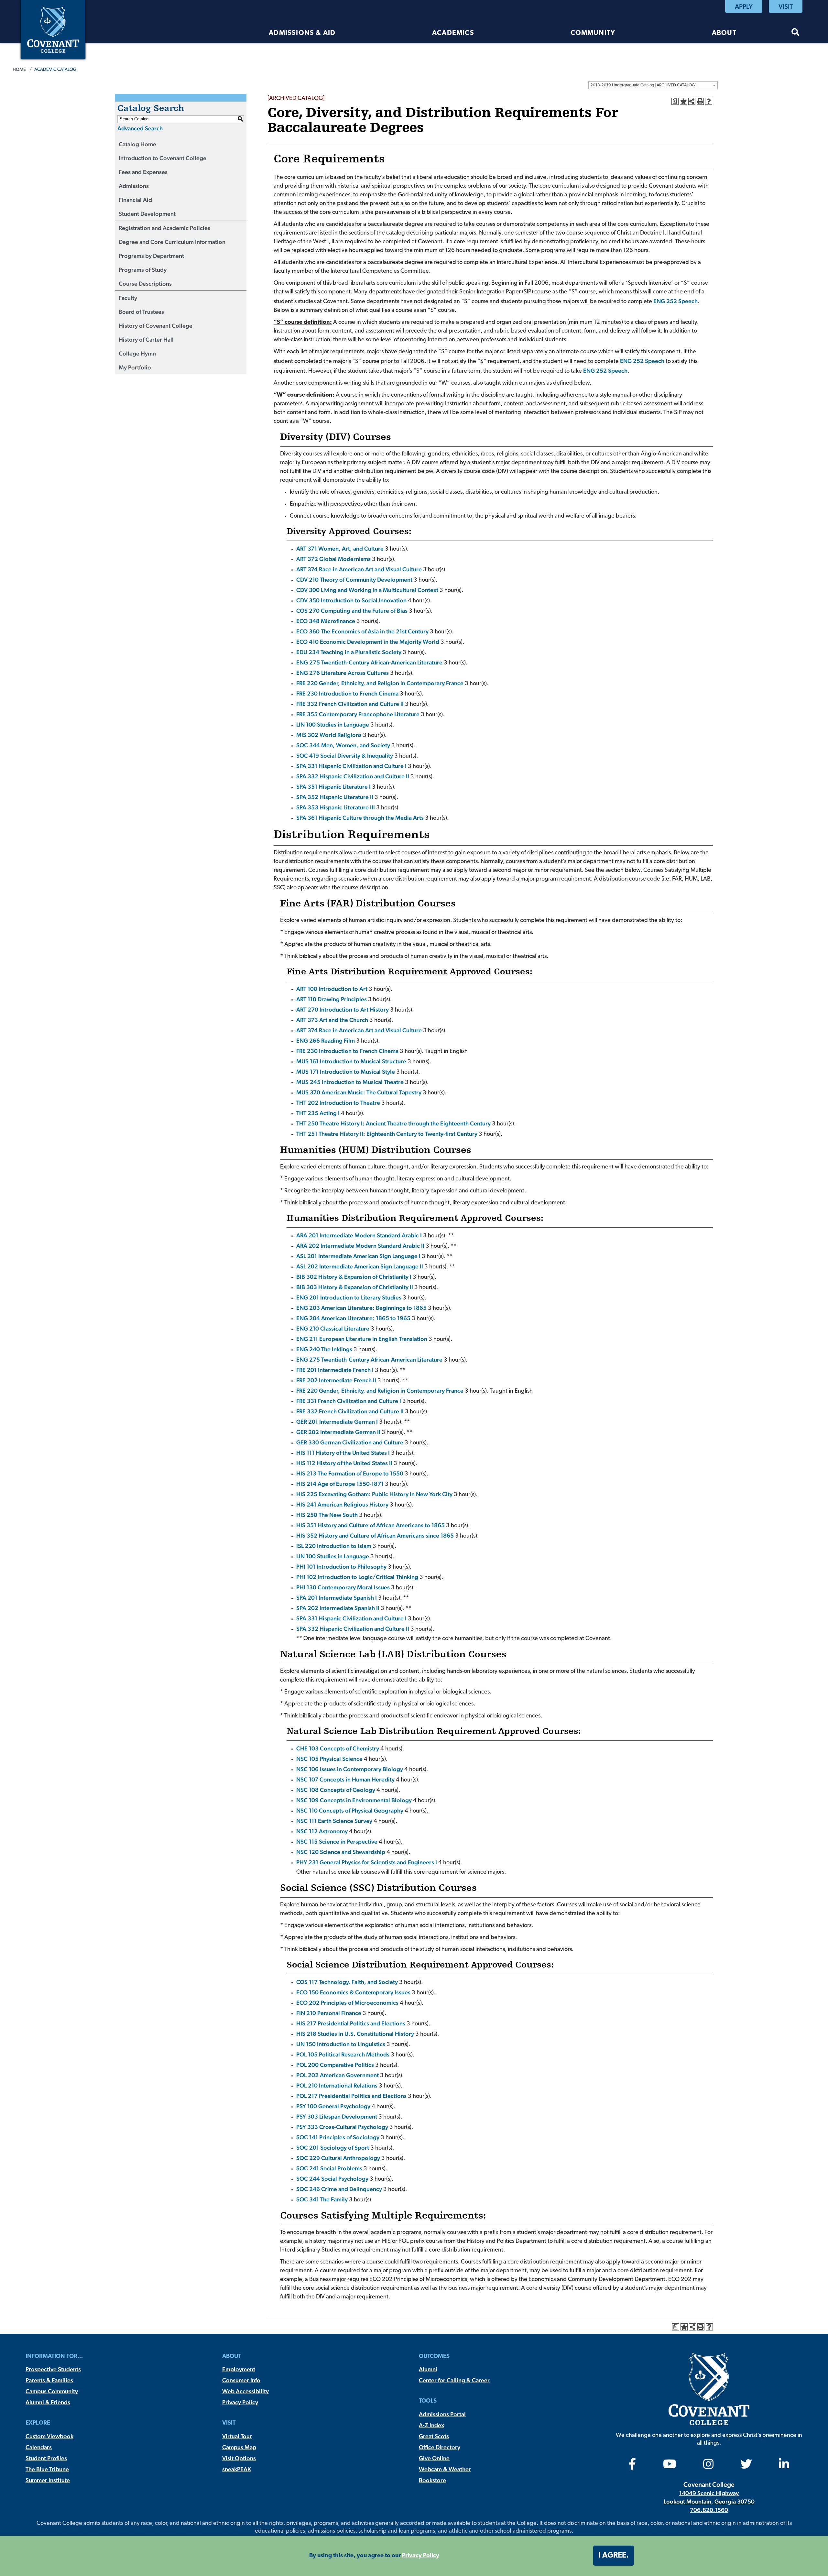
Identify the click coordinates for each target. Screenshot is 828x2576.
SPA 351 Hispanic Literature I (333, 787)
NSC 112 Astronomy (322, 1831)
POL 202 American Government (338, 2075)
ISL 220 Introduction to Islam (334, 1546)
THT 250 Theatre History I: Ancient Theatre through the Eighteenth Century (393, 1123)
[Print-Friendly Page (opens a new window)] (700, 101)
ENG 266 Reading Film (326, 1041)
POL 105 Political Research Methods (343, 2054)
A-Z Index (431, 2425)
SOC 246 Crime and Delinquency (339, 2189)
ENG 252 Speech (675, 301)
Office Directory (440, 2447)
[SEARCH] (795, 33)
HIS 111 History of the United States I (343, 1453)
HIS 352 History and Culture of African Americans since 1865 (375, 1535)
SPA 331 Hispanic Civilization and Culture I (351, 766)
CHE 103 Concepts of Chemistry (338, 1748)
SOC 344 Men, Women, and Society (343, 745)
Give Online (434, 2458)
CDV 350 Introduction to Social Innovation (351, 600)
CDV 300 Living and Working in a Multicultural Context (367, 590)
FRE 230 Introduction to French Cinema (347, 693)
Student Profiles (46, 2458)
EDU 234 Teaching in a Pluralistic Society (349, 652)
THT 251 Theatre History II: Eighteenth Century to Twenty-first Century (387, 1134)
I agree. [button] (614, 2556)
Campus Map (239, 2447)
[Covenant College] (53, 29)
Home (19, 69)
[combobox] (653, 85)
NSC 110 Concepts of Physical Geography (350, 1810)
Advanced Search (140, 128)
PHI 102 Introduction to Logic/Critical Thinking (357, 1577)
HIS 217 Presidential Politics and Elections (351, 2023)
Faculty (128, 298)
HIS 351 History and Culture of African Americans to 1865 (370, 1525)
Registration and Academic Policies (164, 228)
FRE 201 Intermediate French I (335, 1370)
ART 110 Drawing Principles (332, 999)
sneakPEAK (237, 2469)
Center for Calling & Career (454, 2380)
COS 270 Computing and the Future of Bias (352, 611)
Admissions (134, 186)
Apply (744, 6)
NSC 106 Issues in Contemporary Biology (350, 1769)
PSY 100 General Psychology (333, 2106)
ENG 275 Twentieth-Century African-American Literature (369, 662)
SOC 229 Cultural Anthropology (338, 2158)
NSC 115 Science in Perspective (337, 1842)
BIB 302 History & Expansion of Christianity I (354, 1277)
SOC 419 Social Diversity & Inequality (345, 756)
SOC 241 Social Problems (329, 2168)
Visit (786, 6)
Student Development (147, 214)
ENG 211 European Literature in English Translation (362, 1339)
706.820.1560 (709, 2510)
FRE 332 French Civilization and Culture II (350, 704)
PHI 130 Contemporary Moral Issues (343, 1587)
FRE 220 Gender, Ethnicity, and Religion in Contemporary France (380, 683)
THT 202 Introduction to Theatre (338, 1103)
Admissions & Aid (302, 33)
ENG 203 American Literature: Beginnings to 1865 (361, 1308)
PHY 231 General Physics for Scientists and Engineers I (367, 1862)
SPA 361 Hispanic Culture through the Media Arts (360, 818)
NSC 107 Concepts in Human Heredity (345, 1779)
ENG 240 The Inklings (324, 1349)
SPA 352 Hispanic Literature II (335, 797)
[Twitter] (746, 2466)
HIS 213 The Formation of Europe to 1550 (350, 1473)
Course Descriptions (145, 284)
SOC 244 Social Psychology (332, 2179)
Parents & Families (49, 2380)
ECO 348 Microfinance (326, 621)
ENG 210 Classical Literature (333, 1328)
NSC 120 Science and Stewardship (341, 1852)
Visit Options (239, 2458)
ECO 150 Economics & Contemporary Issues (353, 1992)
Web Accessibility (245, 2391)
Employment (239, 2369)
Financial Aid (135, 200)
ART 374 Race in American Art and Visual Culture (359, 569)
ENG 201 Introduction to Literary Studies (349, 1297)
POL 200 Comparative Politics (335, 2065)
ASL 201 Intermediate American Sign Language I (358, 1256)
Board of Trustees (141, 312)
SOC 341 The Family (322, 2199)
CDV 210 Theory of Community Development (354, 580)
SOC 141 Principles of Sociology (338, 2137)
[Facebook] (632, 2466)
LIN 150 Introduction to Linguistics (341, 2044)
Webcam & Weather (445, 2469)
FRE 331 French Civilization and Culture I (349, 1401)
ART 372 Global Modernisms (333, 559)
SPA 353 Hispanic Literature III (336, 807)
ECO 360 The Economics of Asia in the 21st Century (362, 631)
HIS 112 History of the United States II (344, 1463)
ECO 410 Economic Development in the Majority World (368, 642)
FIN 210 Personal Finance (329, 2013)
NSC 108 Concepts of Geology (336, 1790)
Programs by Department (151, 256)
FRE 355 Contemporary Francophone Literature (358, 714)
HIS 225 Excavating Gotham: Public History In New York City (374, 1494)
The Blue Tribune (47, 2469)
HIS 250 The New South (327, 1515)
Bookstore (432, 2480)
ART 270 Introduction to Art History (343, 1009)
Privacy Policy (240, 2402)
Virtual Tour (237, 2436)
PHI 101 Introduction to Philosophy (341, 1567)
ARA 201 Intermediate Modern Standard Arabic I (359, 1235)
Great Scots (434, 2436)
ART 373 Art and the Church (332, 1020)
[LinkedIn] (784, 2466)
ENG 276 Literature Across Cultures (343, 673)
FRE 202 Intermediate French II (336, 1380)
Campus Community (52, 2391)
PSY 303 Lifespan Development (337, 2116)
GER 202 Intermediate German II (338, 1432)
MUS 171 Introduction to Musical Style (346, 1072)
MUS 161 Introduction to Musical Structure (351, 1061)
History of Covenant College (156, 326)
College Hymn (137, 353)
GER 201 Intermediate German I (337, 1422)
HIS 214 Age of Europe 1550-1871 (340, 1484)
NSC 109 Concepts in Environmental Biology (354, 1800)
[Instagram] (708, 2466)
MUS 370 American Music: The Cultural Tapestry (359, 1092)
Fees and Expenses (143, 172)
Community (593, 33)
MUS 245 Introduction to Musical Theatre (350, 1082)
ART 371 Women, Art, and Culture (340, 548)
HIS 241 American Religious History (342, 1504)
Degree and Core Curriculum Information (172, 242)
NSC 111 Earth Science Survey (334, 1821)
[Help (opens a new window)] (709, 101)
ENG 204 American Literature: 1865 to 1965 (353, 1318)
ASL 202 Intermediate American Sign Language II (360, 1266)
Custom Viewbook (49, 2436)
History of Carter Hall (146, 340)
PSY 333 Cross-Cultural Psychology (342, 2127)
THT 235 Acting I (318, 1113)
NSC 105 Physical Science (329, 1759)
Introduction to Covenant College (163, 158)
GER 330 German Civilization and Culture (350, 1442)
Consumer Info (241, 2380)
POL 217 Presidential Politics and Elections (351, 2096)
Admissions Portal (442, 2414)
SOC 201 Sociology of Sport (333, 2148)
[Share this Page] (692, 101)
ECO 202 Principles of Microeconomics (347, 2003)
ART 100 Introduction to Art (332, 989)
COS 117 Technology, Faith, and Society (347, 1982)
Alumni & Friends (48, 2402)
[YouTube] (670, 2466)
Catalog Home (137, 144)
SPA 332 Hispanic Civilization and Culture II (353, 776)
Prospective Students (53, 2369)
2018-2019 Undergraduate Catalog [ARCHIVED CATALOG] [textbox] (643, 85)
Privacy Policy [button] (421, 2556)
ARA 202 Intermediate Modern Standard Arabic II (360, 1246)
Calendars (39, 2447)
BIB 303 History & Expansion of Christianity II (355, 1287)
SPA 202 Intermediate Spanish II (338, 1608)
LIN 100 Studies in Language (333, 724)
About (724, 33)
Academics (453, 33)
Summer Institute (48, 2480)
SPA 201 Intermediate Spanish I (337, 1598)
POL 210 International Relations (337, 2085)
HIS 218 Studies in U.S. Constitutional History (355, 2034)
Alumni (428, 2369)
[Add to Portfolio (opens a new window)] (683, 101)
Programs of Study (143, 270)
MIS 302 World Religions (329, 735)
